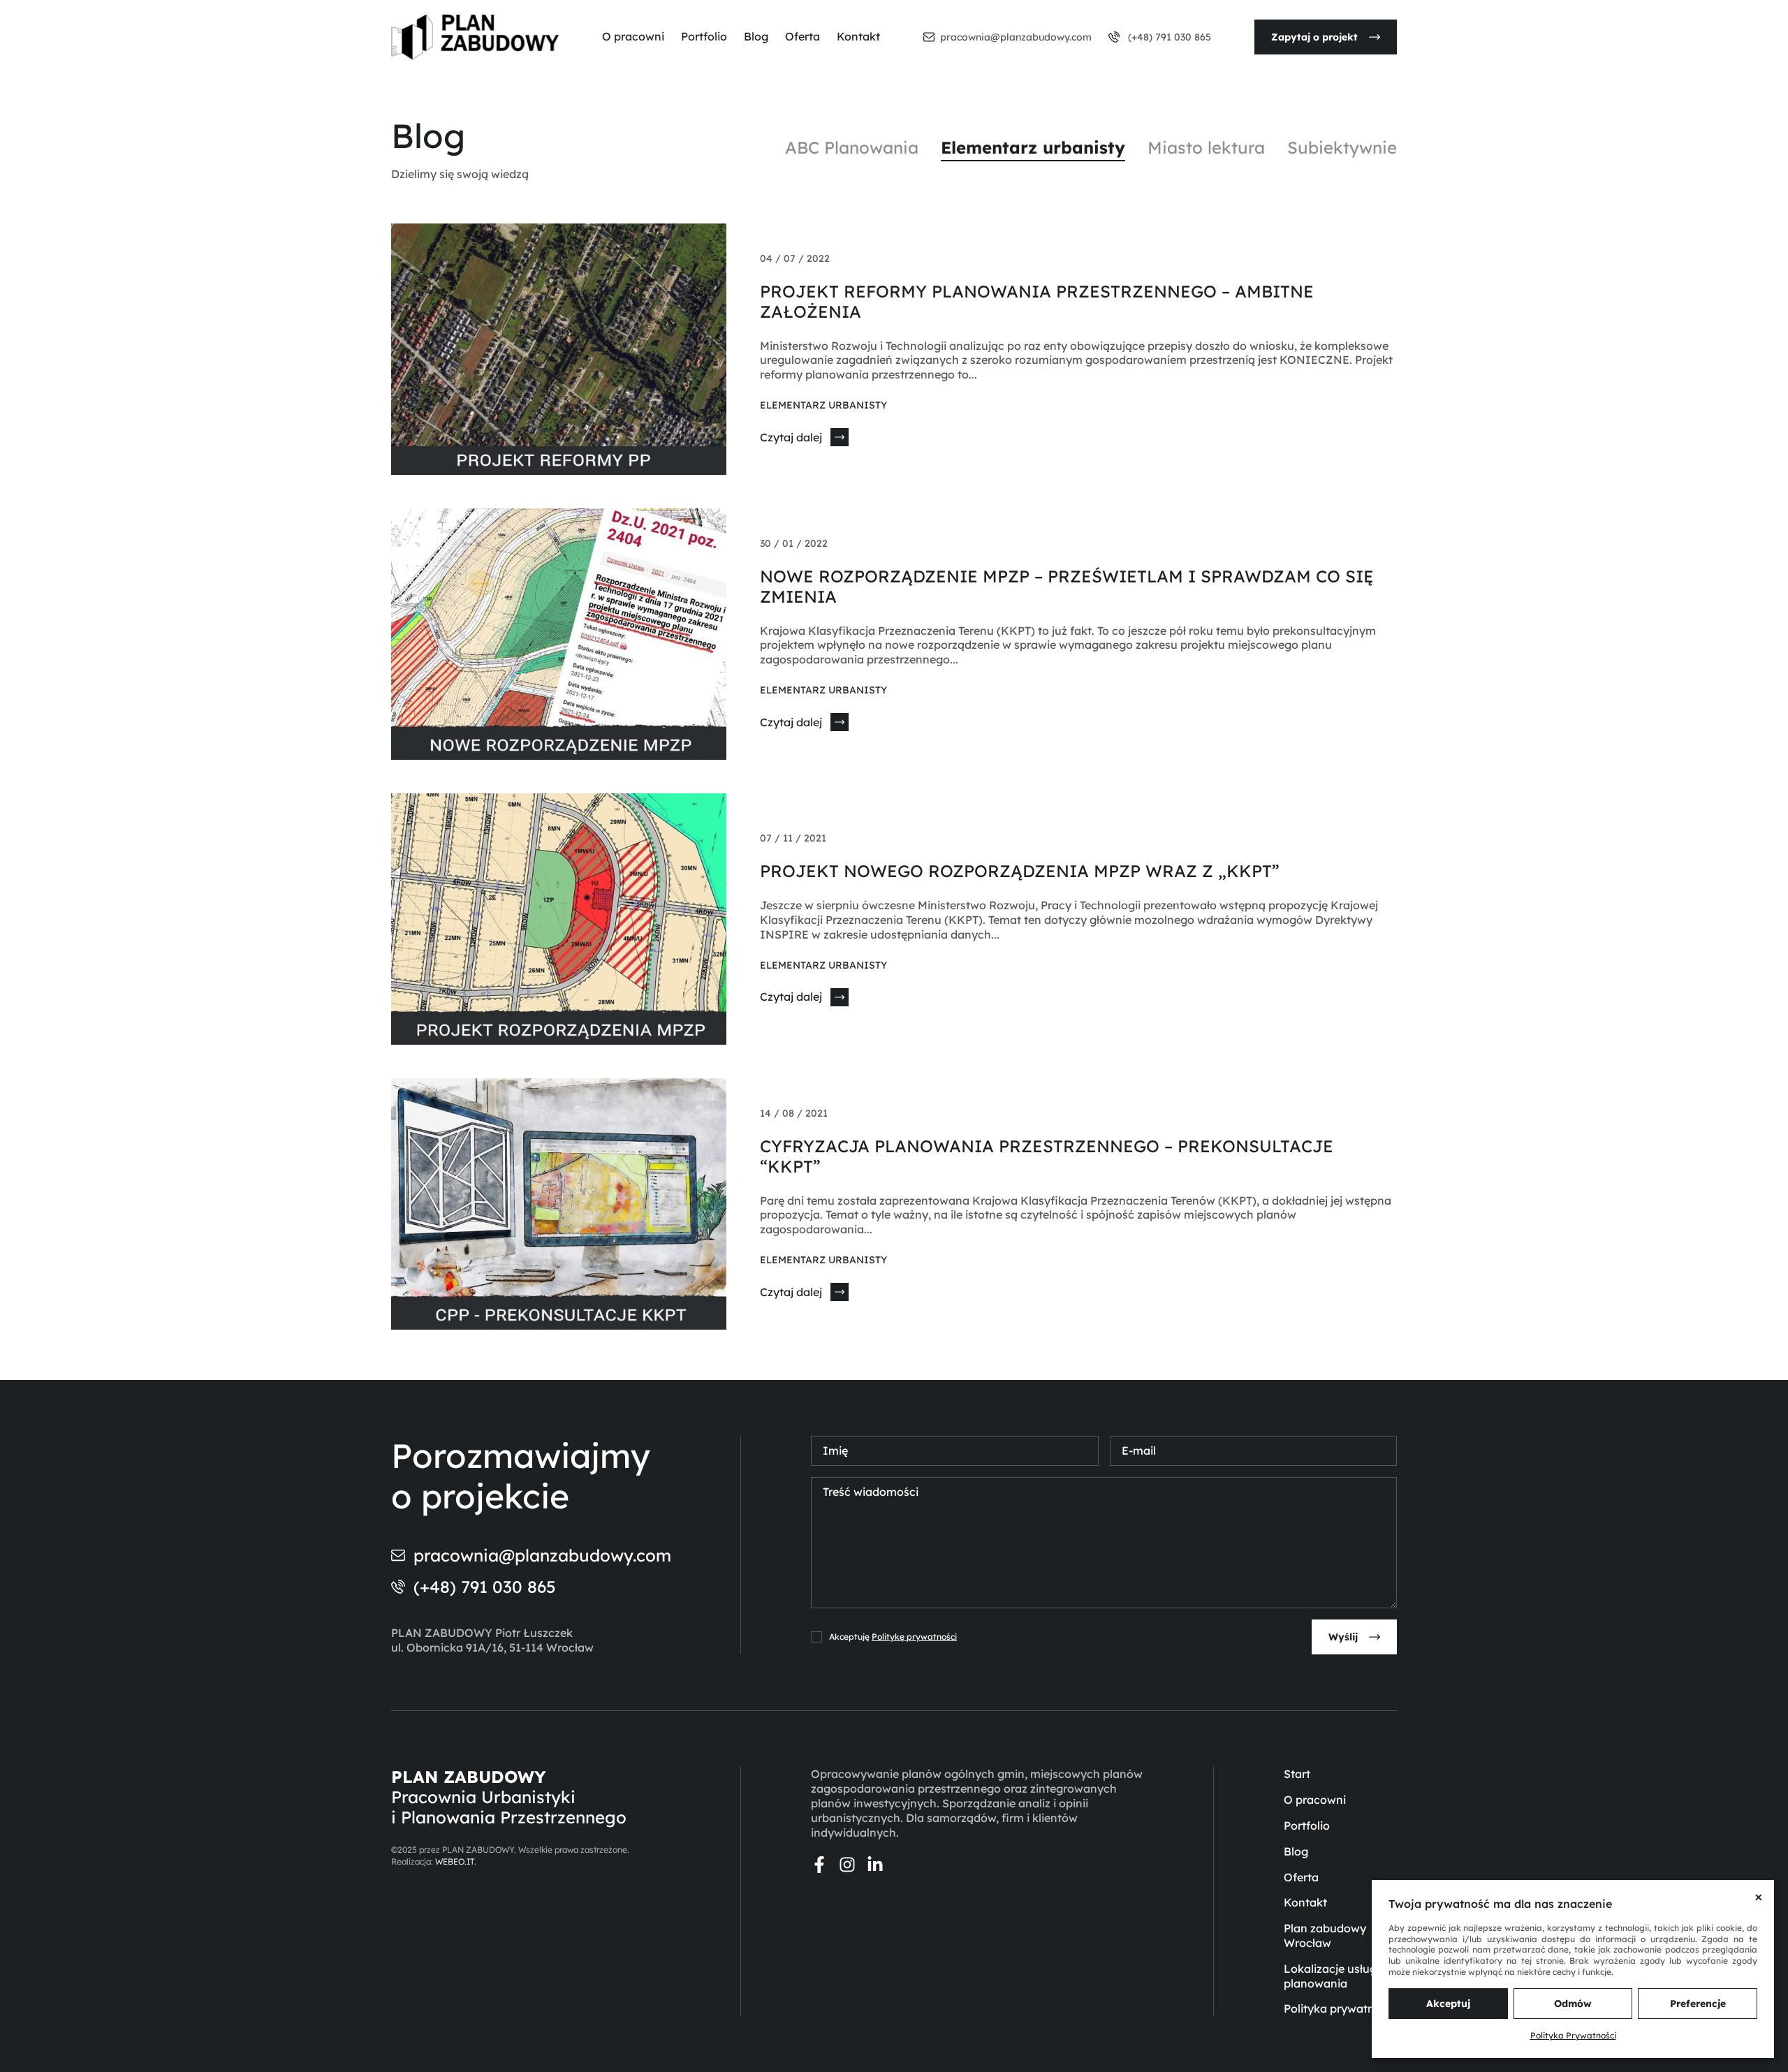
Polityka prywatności (1340, 2008)
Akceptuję (893, 1637)
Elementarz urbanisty (1033, 147)
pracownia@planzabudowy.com (1016, 37)
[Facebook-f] (819, 1865)
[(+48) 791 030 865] (1114, 37)
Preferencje (1698, 2004)
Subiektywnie (1342, 147)
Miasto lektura (1206, 147)
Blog (756, 36)
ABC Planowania (852, 147)
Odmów (1573, 2004)
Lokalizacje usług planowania (1330, 1976)
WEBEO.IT (455, 1861)
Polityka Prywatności (1573, 2035)
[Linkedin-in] (875, 1865)
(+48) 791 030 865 (1168, 37)
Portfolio (704, 36)
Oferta (803, 36)
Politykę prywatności (914, 1637)
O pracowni (633, 36)
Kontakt (858, 36)
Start (1297, 1774)
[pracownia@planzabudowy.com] (929, 37)
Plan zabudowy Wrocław (1325, 1935)
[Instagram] (847, 1865)
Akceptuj (1448, 2004)
